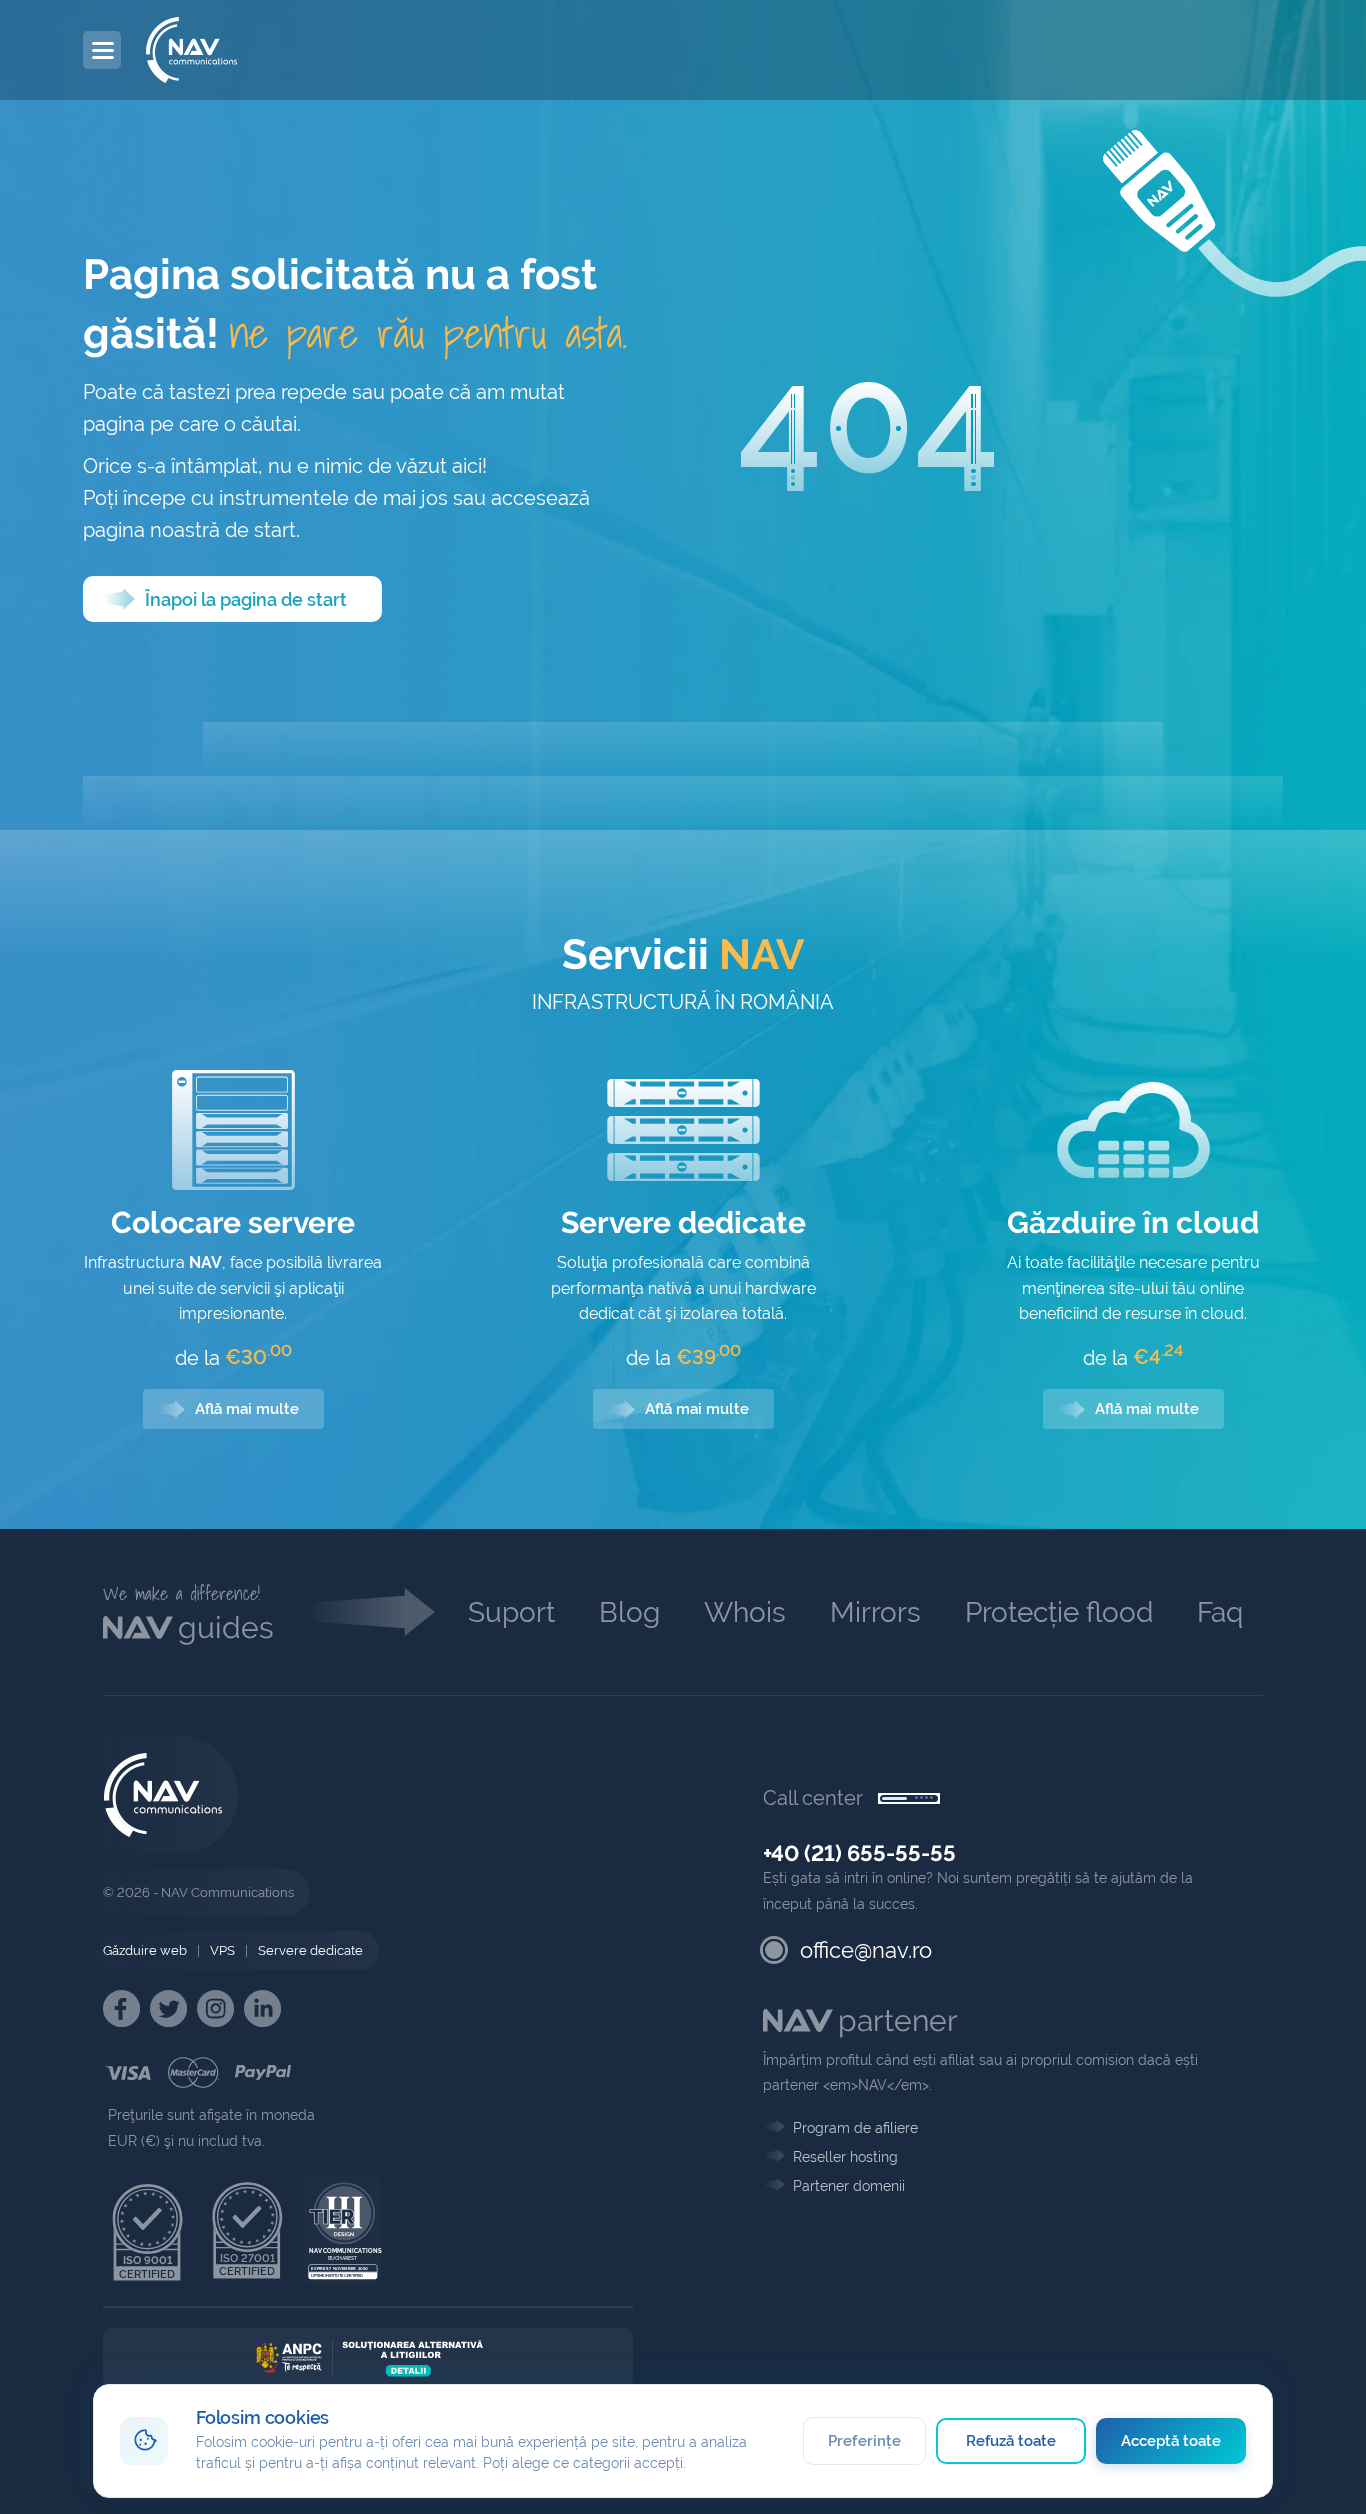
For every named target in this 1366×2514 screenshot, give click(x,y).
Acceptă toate (1171, 2441)
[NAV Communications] (191, 50)
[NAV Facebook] (121, 2008)
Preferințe (864, 2441)
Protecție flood (1059, 1612)
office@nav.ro (866, 1950)
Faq (1220, 1612)
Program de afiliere (855, 2128)
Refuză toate (1011, 2441)
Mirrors (875, 1612)
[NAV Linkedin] (262, 2008)
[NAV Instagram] (215, 2008)
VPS (222, 1950)
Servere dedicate (310, 1950)
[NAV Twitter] (168, 2008)
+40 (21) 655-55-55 (859, 1853)
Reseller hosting (845, 2157)
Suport (511, 1612)
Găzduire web (145, 1950)
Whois (745, 1612)
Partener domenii (849, 2186)
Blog (629, 1612)
